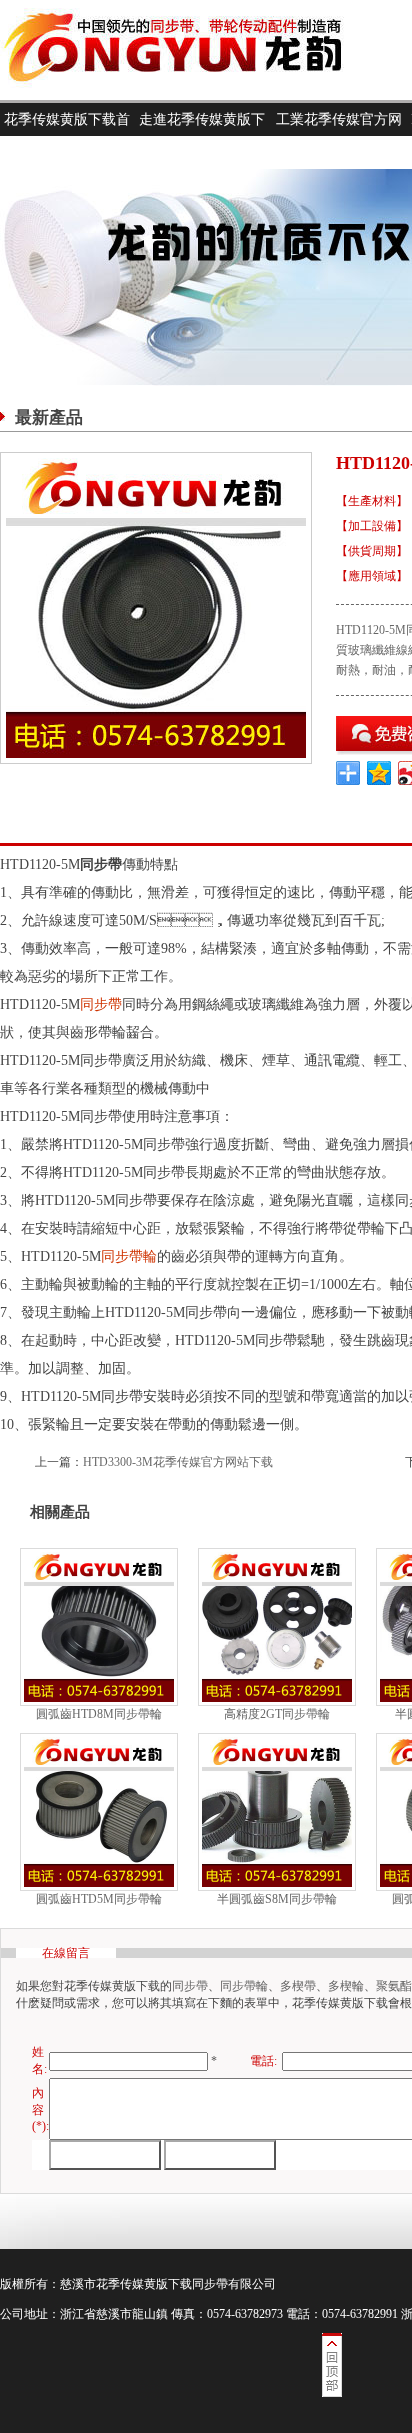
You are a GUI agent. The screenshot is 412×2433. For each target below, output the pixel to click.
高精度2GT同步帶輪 (277, 1714)
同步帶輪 (129, 1256)
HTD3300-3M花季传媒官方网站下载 (178, 1462)
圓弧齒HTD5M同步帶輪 (99, 1899)
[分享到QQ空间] (379, 773)
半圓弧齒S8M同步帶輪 (277, 1899)
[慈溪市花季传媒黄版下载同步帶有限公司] (189, 96)
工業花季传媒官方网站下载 (339, 136)
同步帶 (101, 1004)
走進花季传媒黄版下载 (202, 136)
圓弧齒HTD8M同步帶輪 (99, 1714)
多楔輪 (346, 1986)
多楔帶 (298, 1986)
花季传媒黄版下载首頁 (67, 136)
